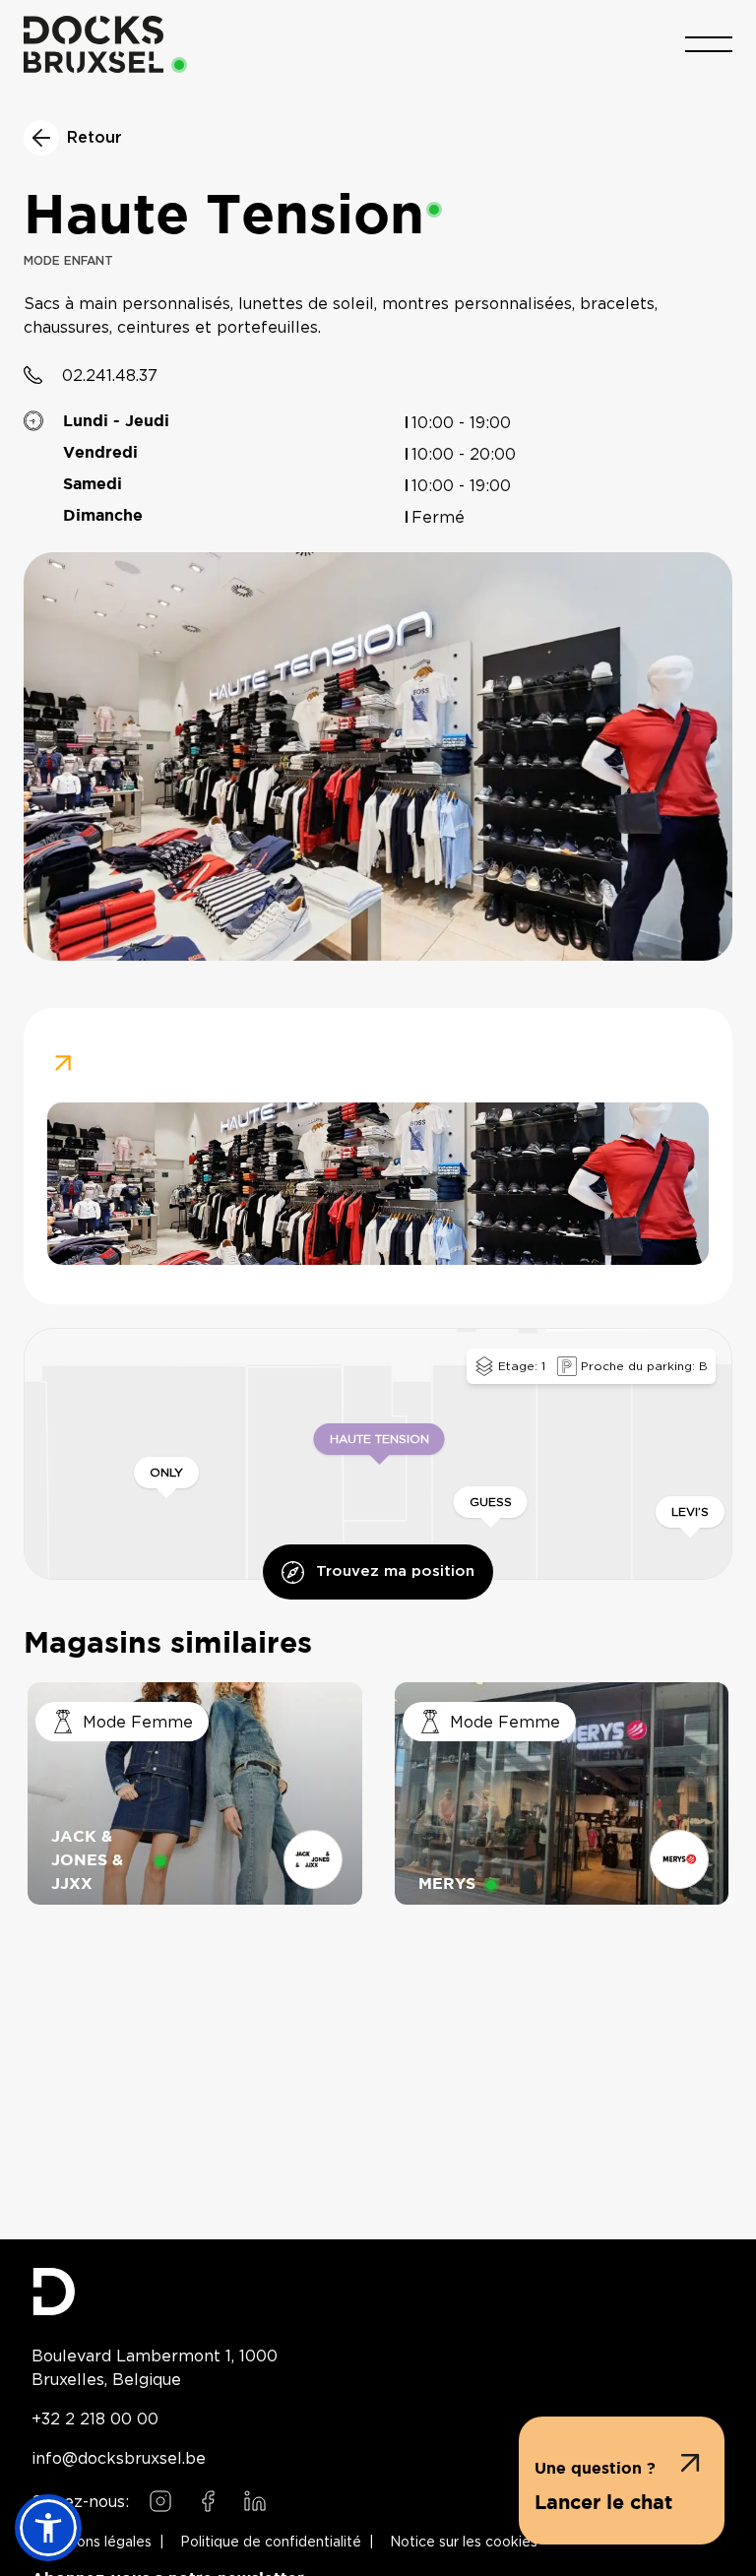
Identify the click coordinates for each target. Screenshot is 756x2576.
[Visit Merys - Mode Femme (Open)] (562, 1793)
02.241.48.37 (110, 375)
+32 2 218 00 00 (95, 2419)
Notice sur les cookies (464, 2543)
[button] (622, 2481)
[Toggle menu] (709, 44)
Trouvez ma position (395, 1571)
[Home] (94, 44)
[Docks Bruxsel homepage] (378, 2292)
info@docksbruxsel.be (119, 2458)
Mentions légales (95, 2543)
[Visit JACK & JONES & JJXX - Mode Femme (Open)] (195, 1793)
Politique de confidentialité (271, 2543)
